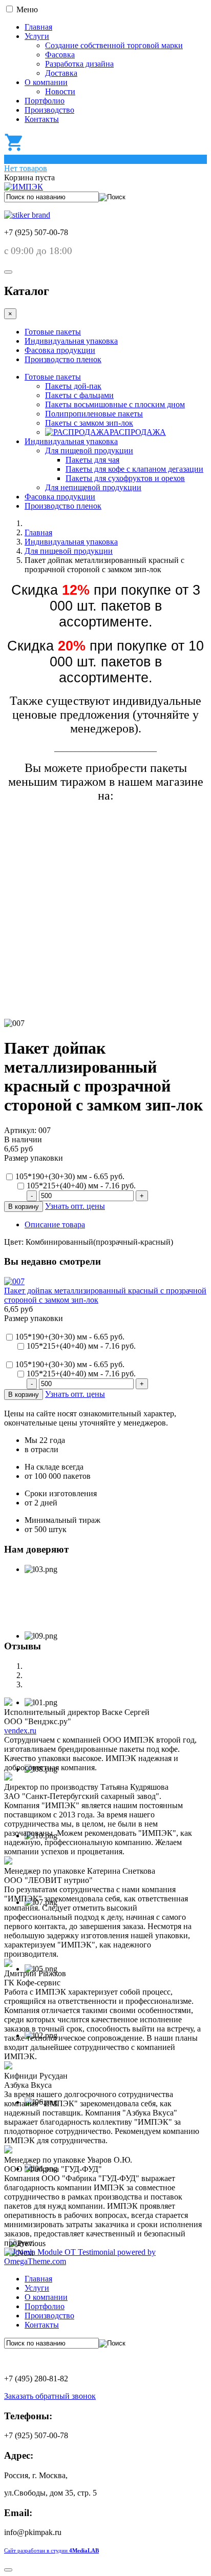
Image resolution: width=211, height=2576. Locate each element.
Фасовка (60, 55)
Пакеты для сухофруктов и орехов (125, 478)
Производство (49, 110)
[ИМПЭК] (24, 187)
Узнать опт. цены (75, 1206)
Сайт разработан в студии (51, 2551)
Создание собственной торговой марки (114, 45)
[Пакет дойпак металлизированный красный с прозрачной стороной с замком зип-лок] (14, 1281)
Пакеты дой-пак (73, 386)
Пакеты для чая (92, 460)
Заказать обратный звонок (50, 2396)
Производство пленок (63, 359)
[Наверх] (8, 2570)
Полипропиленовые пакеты (94, 414)
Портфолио (45, 101)
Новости (60, 91)
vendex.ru (20, 1731)
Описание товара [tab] (55, 1224)
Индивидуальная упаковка (71, 341)
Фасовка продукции (60, 350)
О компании (46, 82)
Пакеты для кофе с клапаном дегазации (134, 469)
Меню (27, 9)
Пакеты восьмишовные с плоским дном (115, 404)
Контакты (42, 119)
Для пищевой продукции (89, 451)
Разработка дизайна (79, 64)
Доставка (61, 73)
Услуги (37, 36)
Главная (38, 27)
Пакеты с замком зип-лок (89, 423)
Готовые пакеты (53, 332)
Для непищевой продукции (93, 487)
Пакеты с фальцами (79, 395)
